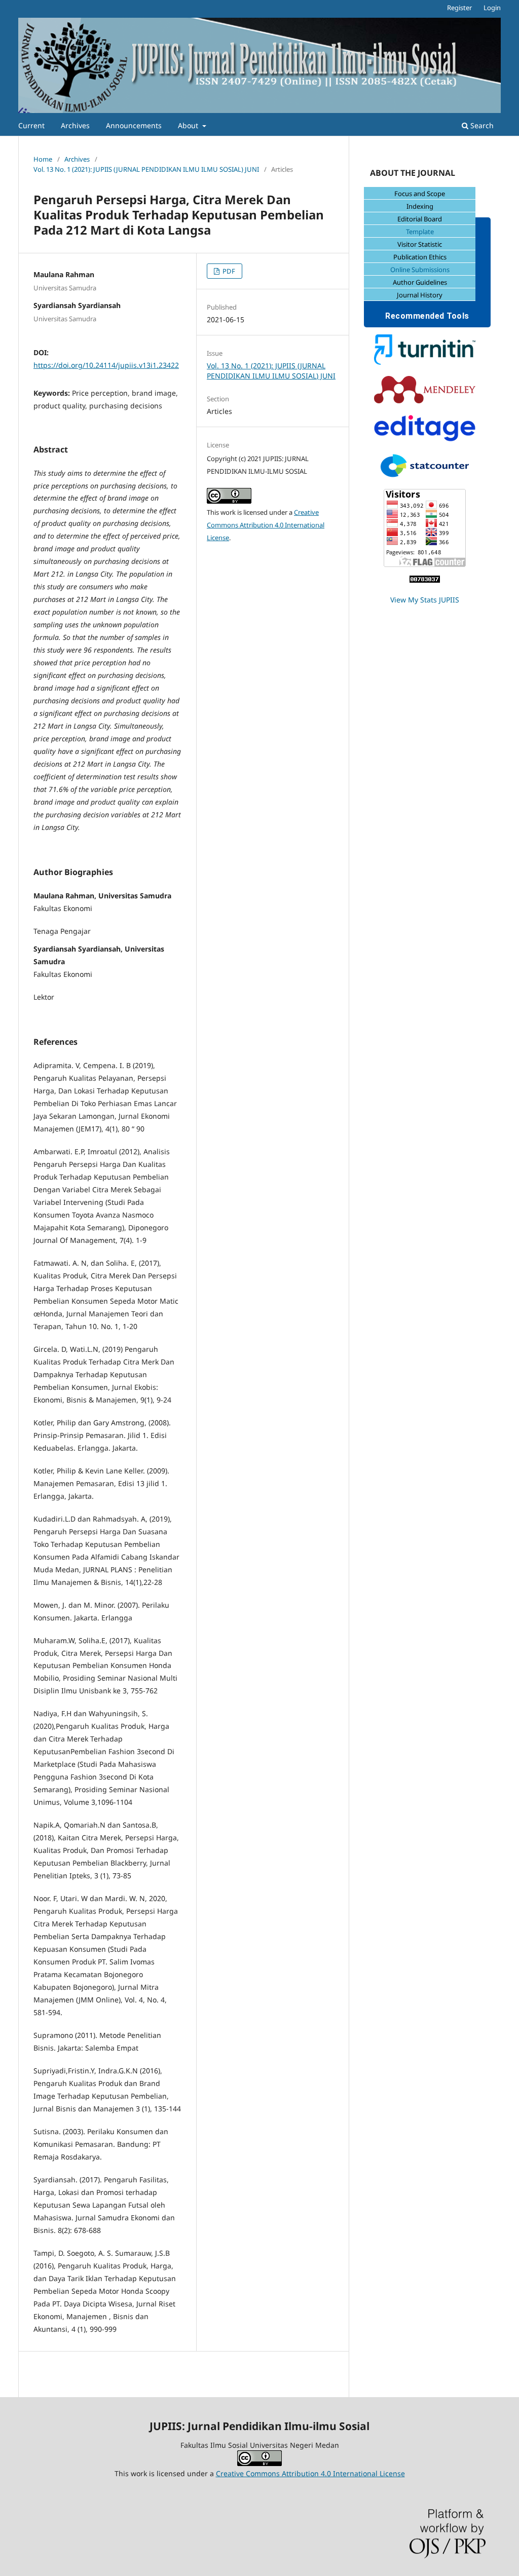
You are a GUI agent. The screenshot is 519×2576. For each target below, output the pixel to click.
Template (420, 232)
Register (459, 8)
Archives (75, 125)
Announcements (134, 125)
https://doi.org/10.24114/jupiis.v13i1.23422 (106, 365)
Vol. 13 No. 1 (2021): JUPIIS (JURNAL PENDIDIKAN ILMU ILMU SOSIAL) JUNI (146, 169)
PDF (228, 271)
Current (31, 125)
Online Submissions (420, 270)
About (189, 125)
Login (492, 8)
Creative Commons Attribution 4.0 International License (266, 525)
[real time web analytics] (425, 580)
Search (481, 125)
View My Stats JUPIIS (425, 600)
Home (43, 159)
